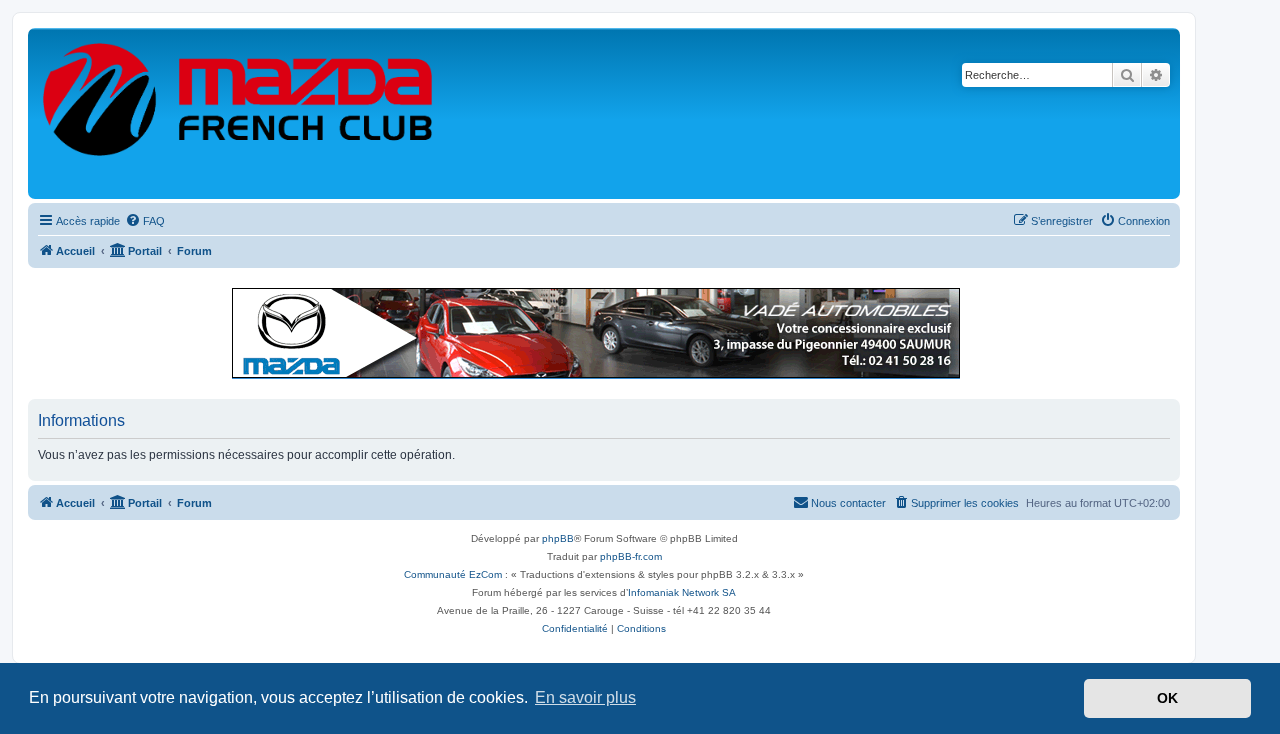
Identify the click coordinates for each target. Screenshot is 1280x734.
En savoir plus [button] (585, 697)
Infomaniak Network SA (682, 592)
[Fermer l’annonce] (1164, 294)
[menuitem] (145, 221)
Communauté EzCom (453, 574)
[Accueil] (239, 113)
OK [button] (1167, 698)
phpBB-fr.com (631, 556)
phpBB (558, 538)
